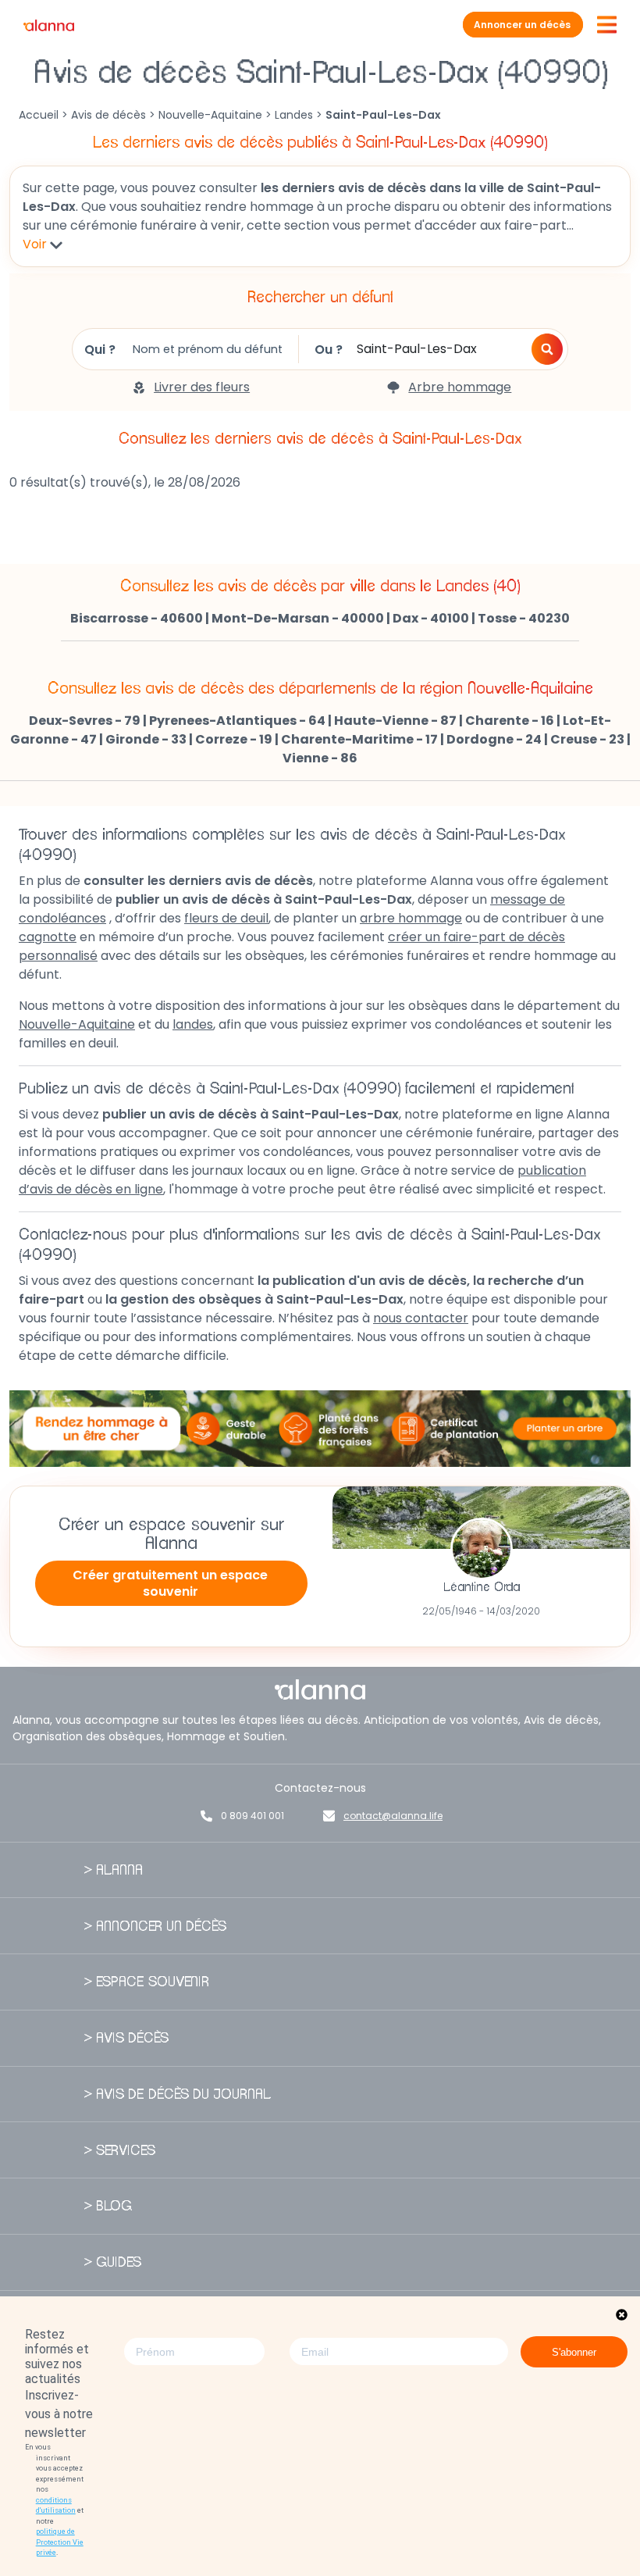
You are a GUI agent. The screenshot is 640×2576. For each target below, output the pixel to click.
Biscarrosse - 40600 (137, 618)
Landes (294, 115)
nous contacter (421, 1318)
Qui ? (100, 350)
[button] (547, 349)
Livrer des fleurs (202, 387)
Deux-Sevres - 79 (85, 721)
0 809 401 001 (252, 1816)
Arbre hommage (460, 387)
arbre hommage (411, 918)
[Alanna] (49, 25)
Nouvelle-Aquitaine (210, 115)
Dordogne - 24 (494, 739)
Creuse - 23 (587, 739)
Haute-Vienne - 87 (395, 721)
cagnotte (48, 937)
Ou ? (329, 350)
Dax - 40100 (431, 618)
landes (193, 1024)
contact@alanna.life (393, 1816)
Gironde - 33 (146, 739)
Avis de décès (108, 115)
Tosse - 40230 (524, 618)
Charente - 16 (510, 721)
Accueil (39, 115)
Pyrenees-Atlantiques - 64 (237, 721)
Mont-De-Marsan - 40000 (298, 618)
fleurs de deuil (226, 918)
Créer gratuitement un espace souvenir (170, 1583)
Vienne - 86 (320, 758)
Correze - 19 (234, 739)
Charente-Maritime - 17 (359, 739)
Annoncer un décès (522, 25)
